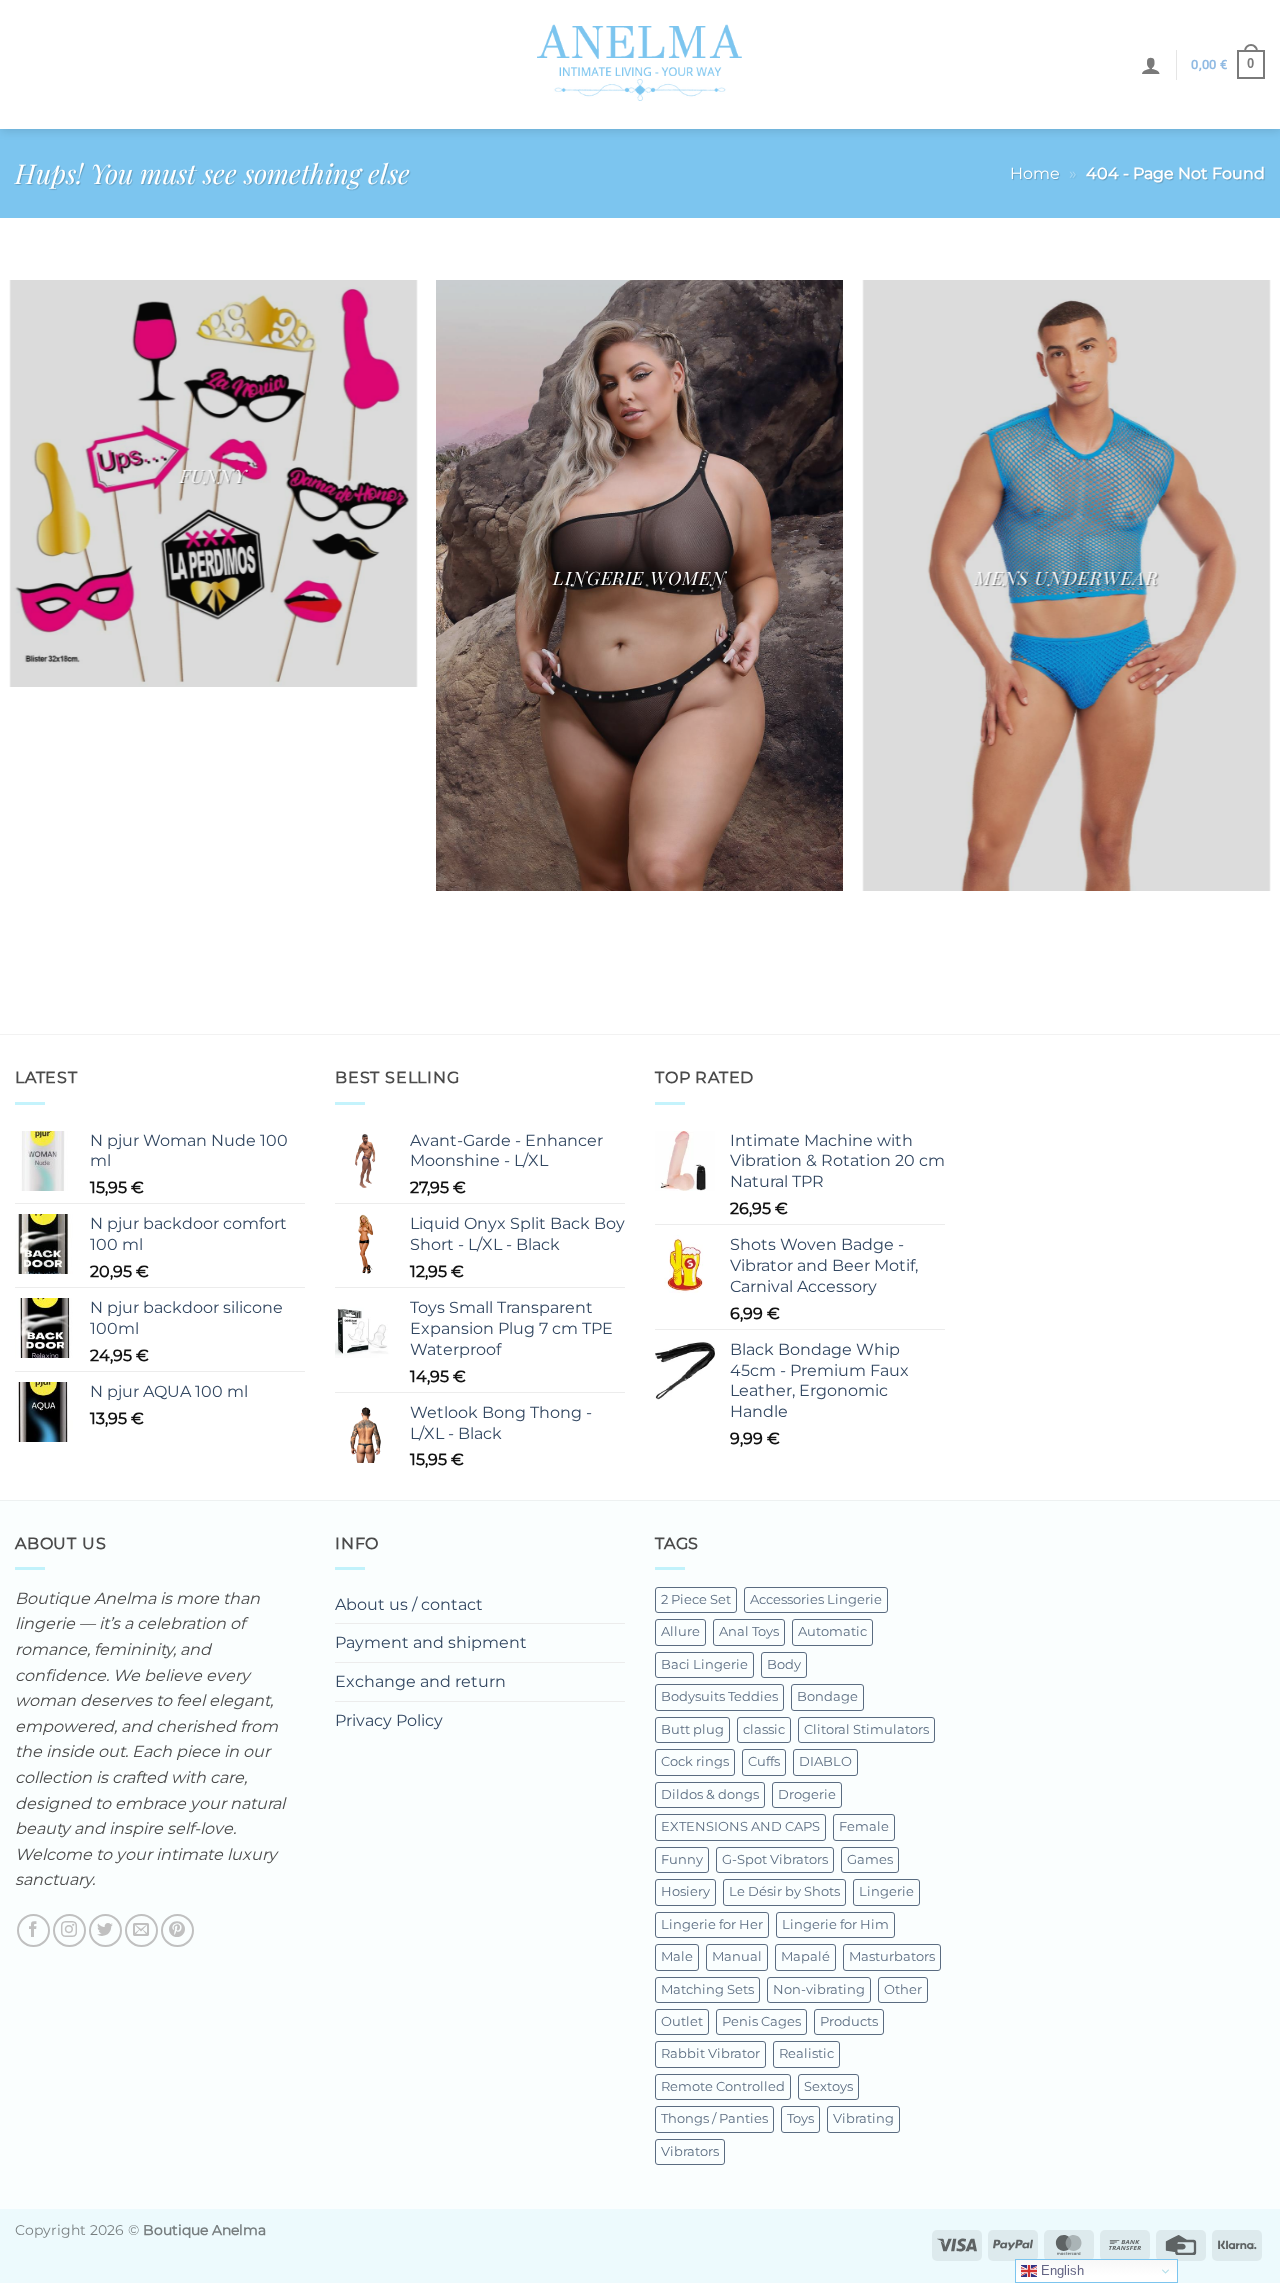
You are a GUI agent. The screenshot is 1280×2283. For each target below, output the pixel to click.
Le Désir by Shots (784, 1891)
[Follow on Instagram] (69, 1930)
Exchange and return (420, 1681)
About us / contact (409, 1604)
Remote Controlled (723, 2086)
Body (784, 1664)
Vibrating (863, 2118)
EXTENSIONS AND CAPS (740, 1826)
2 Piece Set (696, 1599)
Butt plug (692, 1729)
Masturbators (892, 1956)
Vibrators (690, 2151)
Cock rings (695, 1761)
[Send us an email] (141, 1930)
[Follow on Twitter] (105, 1930)
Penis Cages (761, 2021)
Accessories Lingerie (816, 1599)
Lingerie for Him (835, 1924)
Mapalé (805, 1956)
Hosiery (685, 1891)
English (1060, 2270)
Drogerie (807, 1794)
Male (677, 1956)
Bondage (827, 1696)
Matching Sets (707, 1989)
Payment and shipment (431, 1642)
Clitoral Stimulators (866, 1729)
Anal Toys (749, 1631)
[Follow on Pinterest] (177, 1930)
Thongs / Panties (714, 2118)
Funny (682, 1859)
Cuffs (764, 1761)
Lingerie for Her (712, 1924)
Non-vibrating (819, 1989)
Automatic (832, 1631)
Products (849, 2021)
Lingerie (886, 1891)
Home (1035, 173)
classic (764, 1729)
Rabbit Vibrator (710, 2053)
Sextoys (828, 2086)
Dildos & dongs (710, 1794)
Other (903, 1989)
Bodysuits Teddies (719, 1696)
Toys (800, 2118)
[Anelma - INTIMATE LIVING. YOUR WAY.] (640, 64)
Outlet (682, 2021)
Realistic (806, 2053)
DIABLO (825, 1761)
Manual (737, 1956)
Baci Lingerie (704, 1664)
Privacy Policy (389, 1720)
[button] (1151, 65)
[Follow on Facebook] (33, 1930)
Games (870, 1859)
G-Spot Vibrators (775, 1859)
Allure (680, 1631)
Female (864, 1826)
